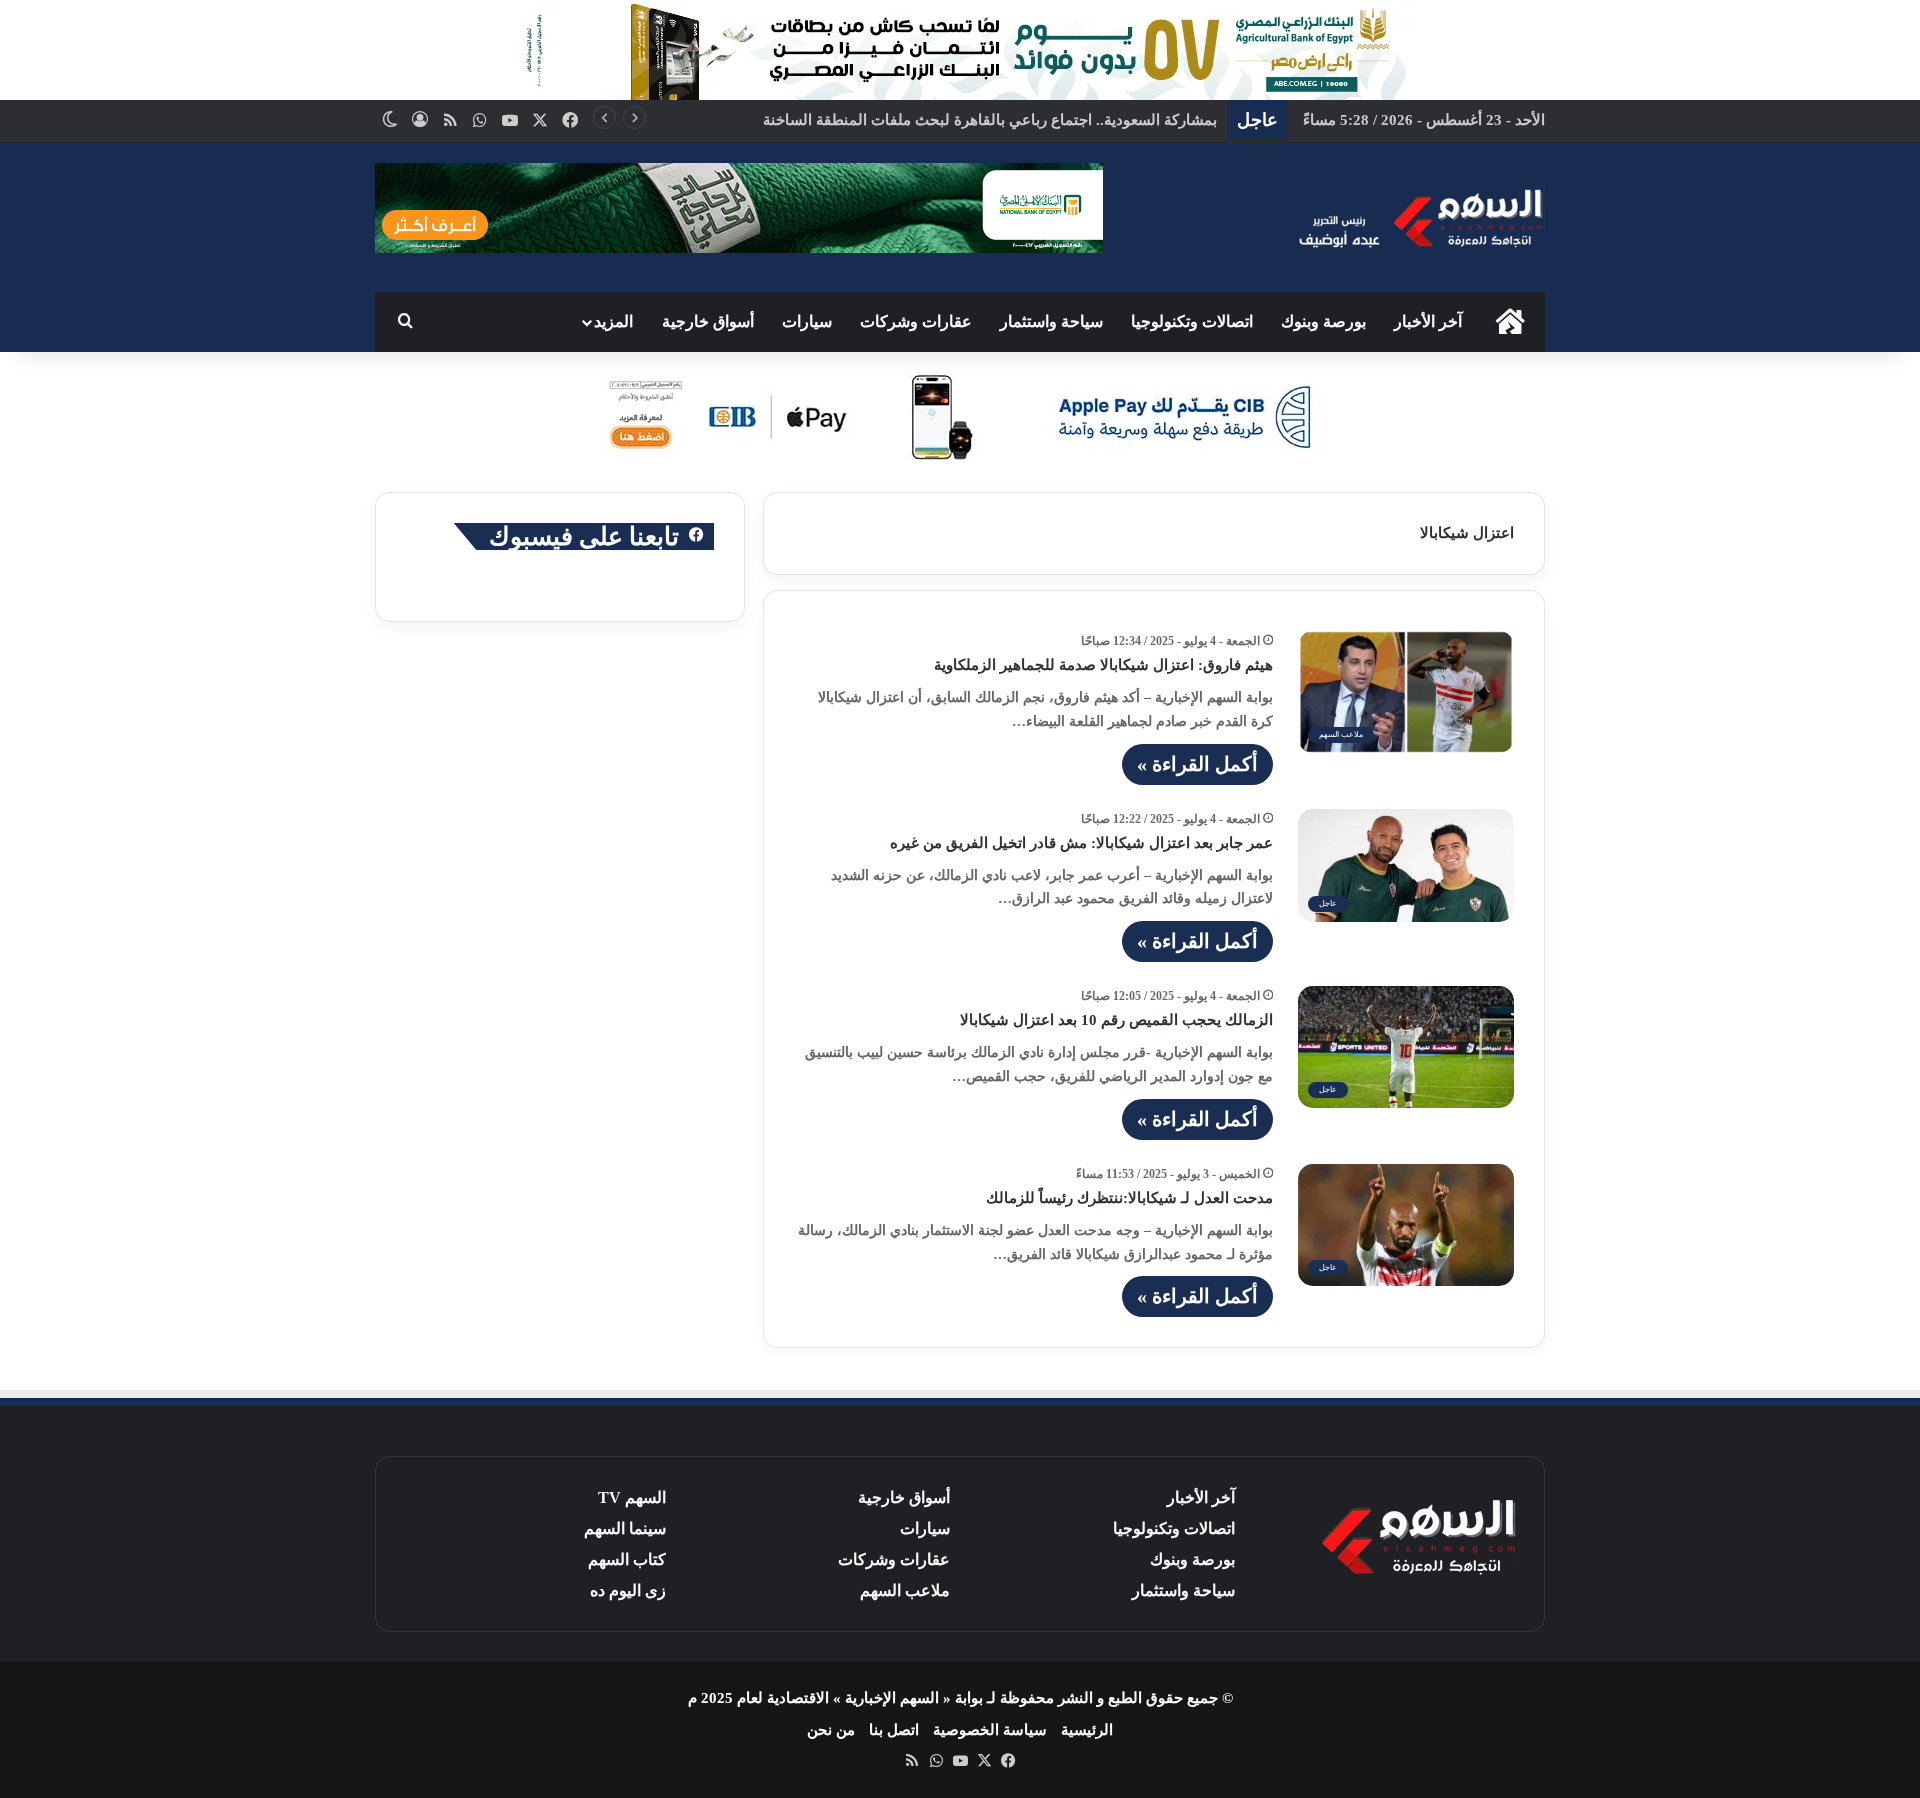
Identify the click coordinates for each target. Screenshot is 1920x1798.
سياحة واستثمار (1051, 321)
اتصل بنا (894, 1730)
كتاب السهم (627, 1559)
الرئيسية (1087, 1730)
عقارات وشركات (916, 321)
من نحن (831, 1730)
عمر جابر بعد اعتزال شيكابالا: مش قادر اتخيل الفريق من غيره (1081, 843)
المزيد (613, 321)
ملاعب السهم (905, 1590)
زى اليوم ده (628, 1590)
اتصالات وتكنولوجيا (1192, 321)
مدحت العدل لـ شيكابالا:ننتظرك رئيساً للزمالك (1129, 1198)
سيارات (807, 321)
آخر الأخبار (1428, 321)
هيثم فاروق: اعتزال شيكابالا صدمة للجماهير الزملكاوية (1103, 665)
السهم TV (632, 1497)
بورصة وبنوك (1323, 321)
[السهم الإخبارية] (1420, 217)
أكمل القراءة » (1197, 764)
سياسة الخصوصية (990, 1730)
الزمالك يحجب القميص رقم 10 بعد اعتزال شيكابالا (1116, 1020)
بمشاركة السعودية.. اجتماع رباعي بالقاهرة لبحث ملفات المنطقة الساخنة (990, 120)
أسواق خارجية (708, 321)
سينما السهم (625, 1528)
